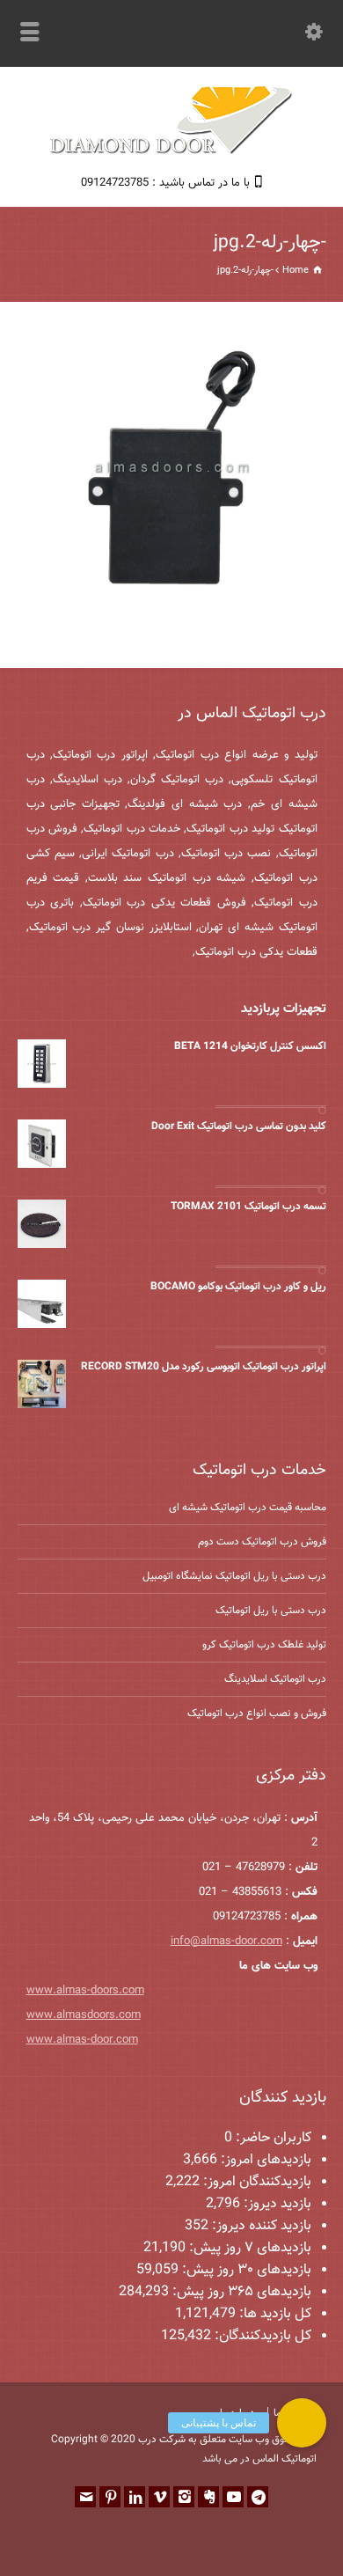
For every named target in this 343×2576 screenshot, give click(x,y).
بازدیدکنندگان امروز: (255, 2182)
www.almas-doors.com (85, 1991)
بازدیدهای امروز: (264, 2160)
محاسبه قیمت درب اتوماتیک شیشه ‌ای (248, 1508)
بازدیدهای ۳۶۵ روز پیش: (240, 2292)
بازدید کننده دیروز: (260, 2226)
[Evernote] (208, 2497)
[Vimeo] (159, 2497)
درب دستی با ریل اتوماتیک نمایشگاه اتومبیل (234, 1576)
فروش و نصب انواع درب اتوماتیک (257, 1714)
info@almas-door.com (226, 1941)
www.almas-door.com (82, 2040)
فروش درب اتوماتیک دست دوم (262, 1542)
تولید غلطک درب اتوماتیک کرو (264, 1645)
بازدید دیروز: (276, 2204)
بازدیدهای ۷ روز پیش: (248, 2248)
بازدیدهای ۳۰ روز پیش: (245, 2270)
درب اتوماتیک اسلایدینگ (275, 1679)
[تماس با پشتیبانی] (302, 2423)
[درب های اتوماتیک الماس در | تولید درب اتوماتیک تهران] (171, 152)
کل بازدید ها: (274, 2314)
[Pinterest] (110, 2497)
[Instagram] (184, 2497)
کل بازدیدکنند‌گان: (261, 2336)
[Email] (85, 2497)
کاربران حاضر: (272, 2138)
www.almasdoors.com (84, 2015)
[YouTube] (233, 2497)
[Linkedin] (135, 2497)
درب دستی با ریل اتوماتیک (271, 1611)
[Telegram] (258, 2497)
